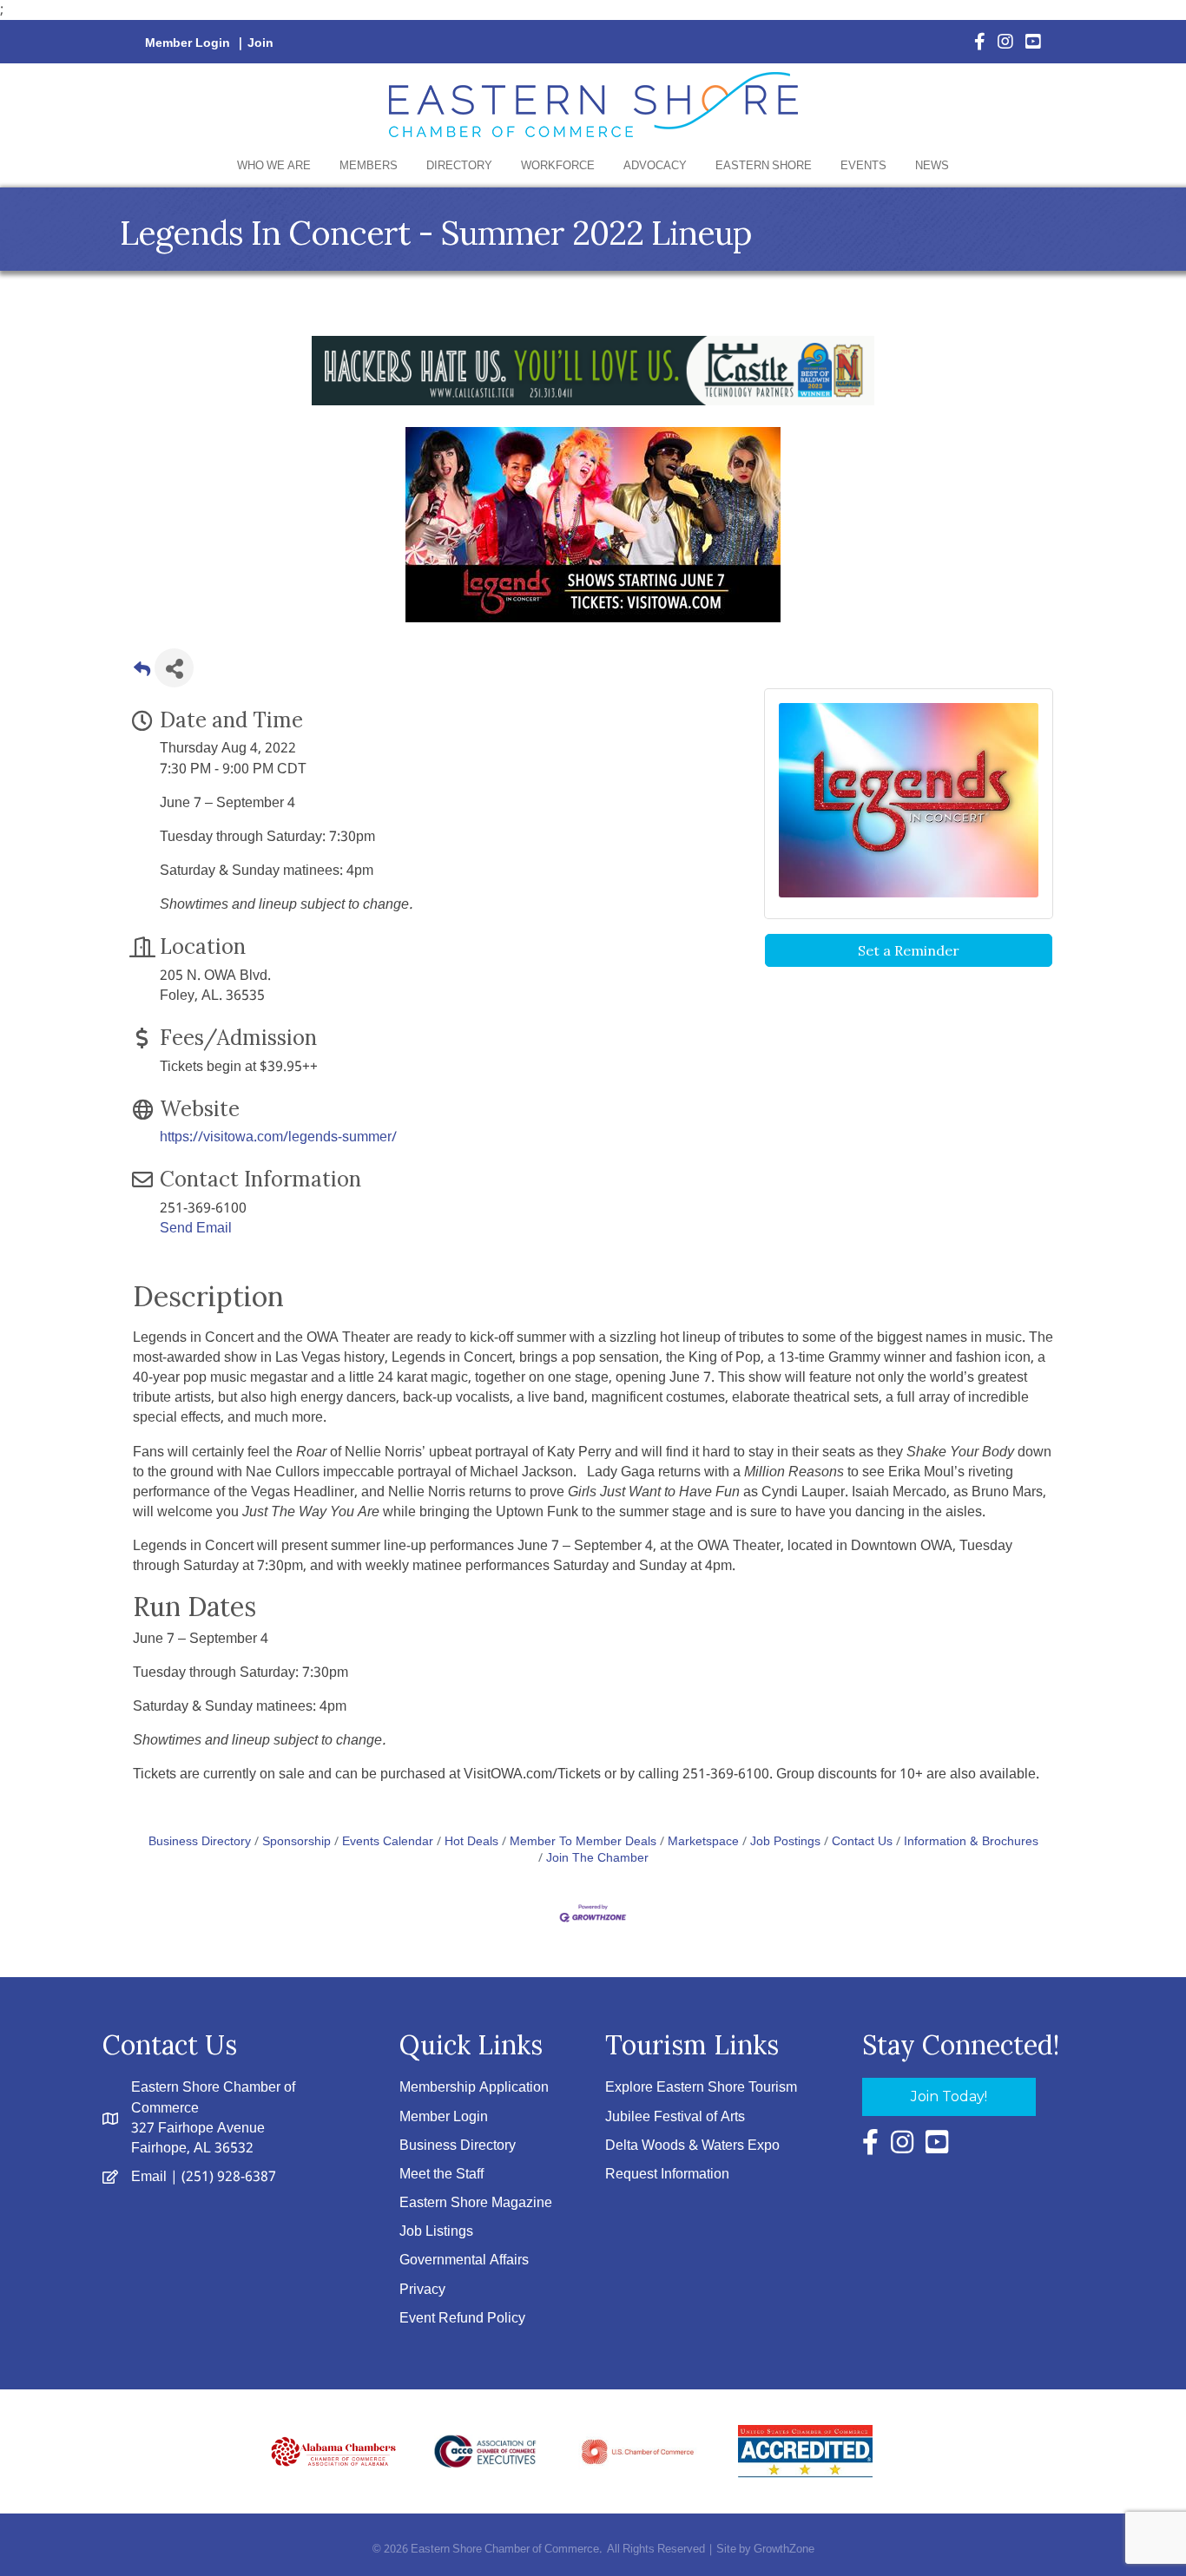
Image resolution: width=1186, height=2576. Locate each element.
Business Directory (200, 1842)
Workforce (558, 166)
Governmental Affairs (464, 2261)
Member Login (188, 43)
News (932, 166)
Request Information (667, 2175)
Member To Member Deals (583, 1842)
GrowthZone (784, 2550)
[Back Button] (142, 673)
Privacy (422, 2290)
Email (149, 2177)
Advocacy (655, 166)
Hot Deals (471, 1842)
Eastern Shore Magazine (476, 2203)
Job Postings (785, 1842)
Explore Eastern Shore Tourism (701, 2088)
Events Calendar (388, 1842)
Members (369, 166)
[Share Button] (174, 668)
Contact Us (862, 1842)
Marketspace (703, 1842)
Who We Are (274, 166)
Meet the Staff (441, 2175)
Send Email (196, 1229)
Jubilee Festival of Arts (675, 2117)
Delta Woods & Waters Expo (692, 2146)
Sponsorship (296, 1842)
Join (260, 43)
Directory (459, 166)
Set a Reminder (909, 950)
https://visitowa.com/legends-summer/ (278, 1137)
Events (863, 166)
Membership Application (474, 2088)
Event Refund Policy (462, 2319)
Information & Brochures (971, 1842)
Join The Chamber (597, 1859)
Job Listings (436, 2232)
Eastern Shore (764, 166)
